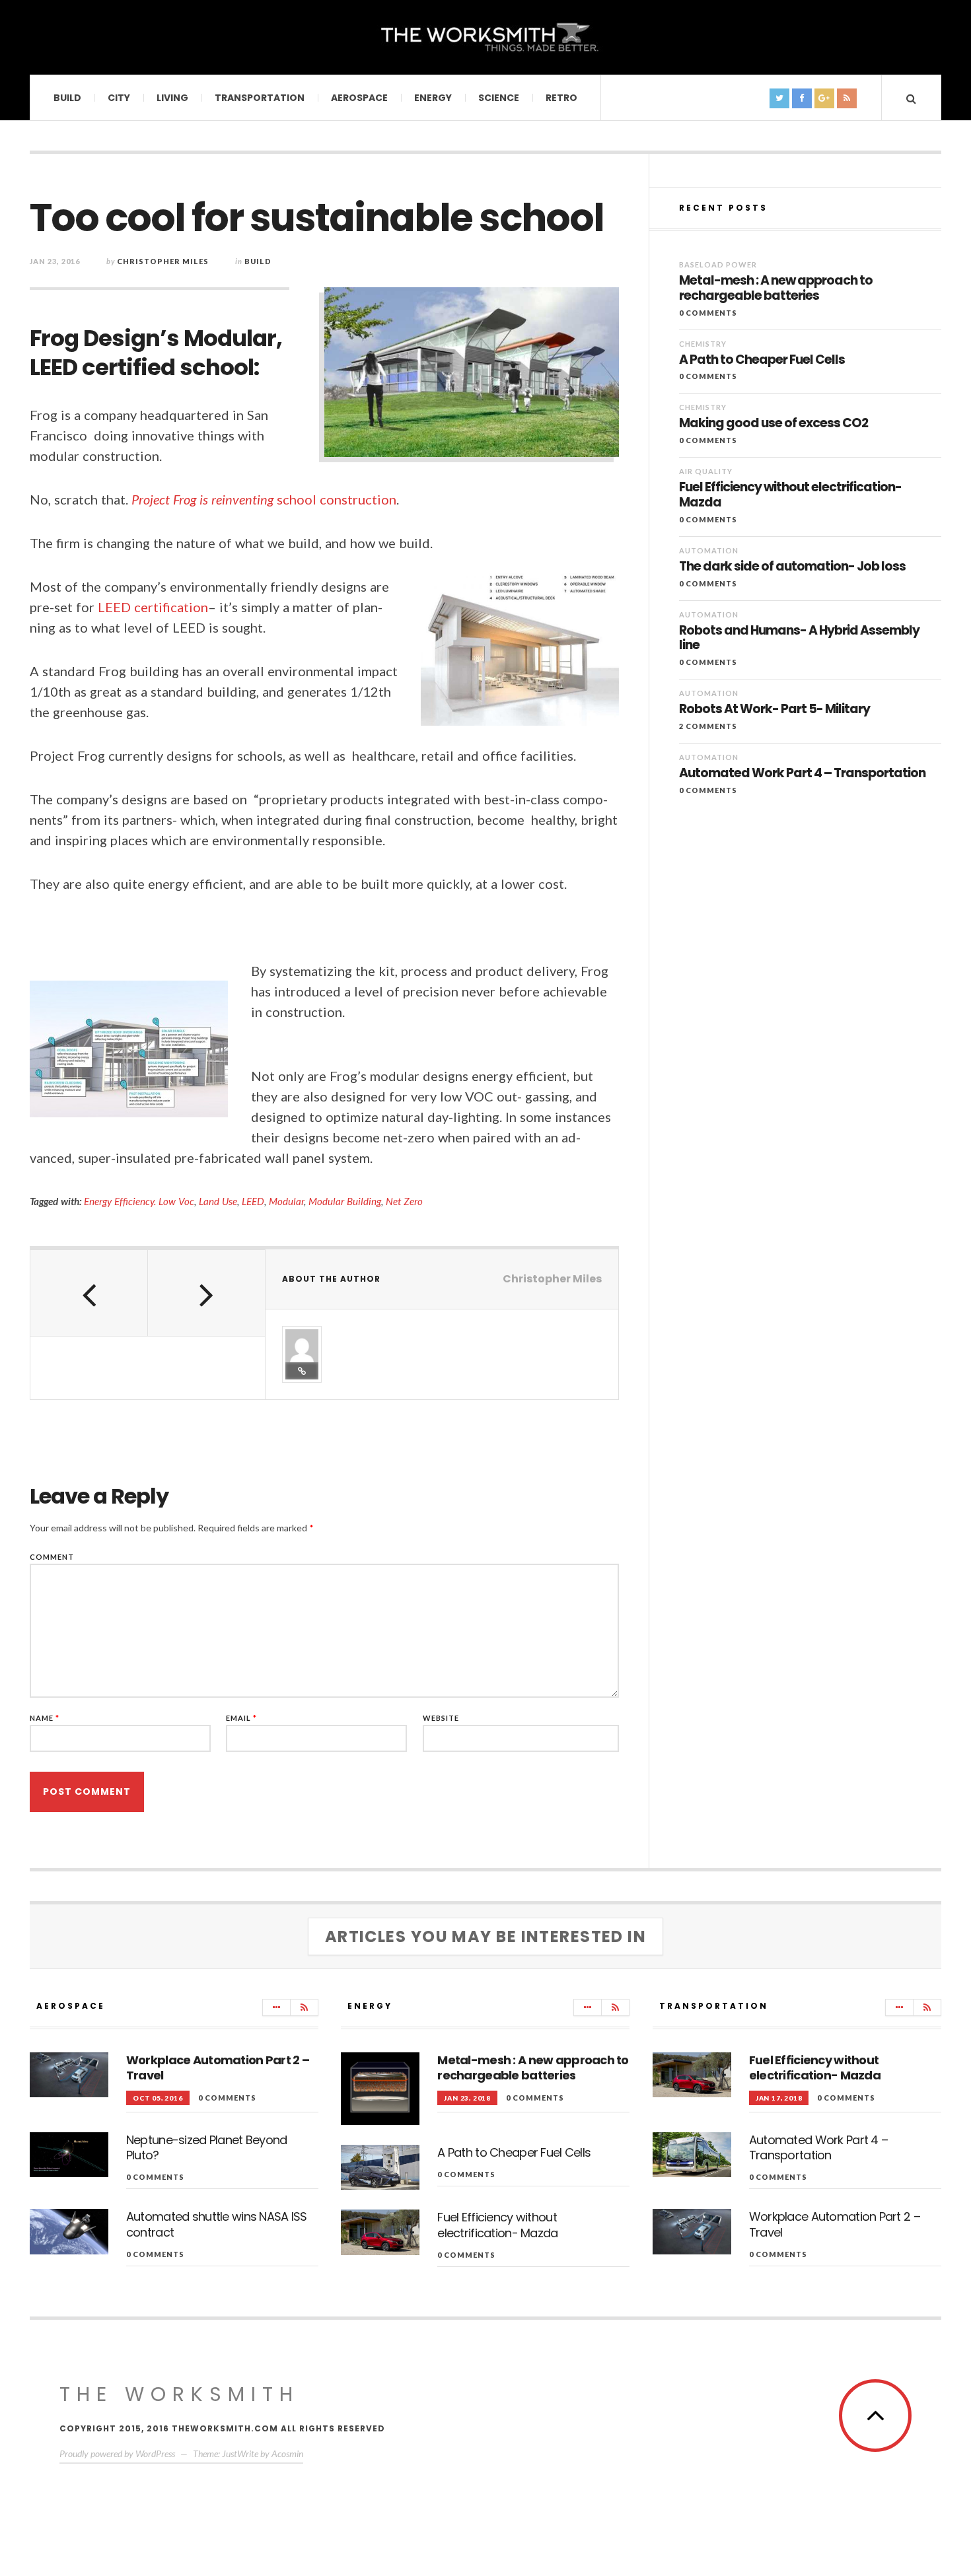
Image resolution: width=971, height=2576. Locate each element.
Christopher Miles (163, 261)
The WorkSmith (179, 2394)
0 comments (227, 2098)
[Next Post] (207, 1293)
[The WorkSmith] (485, 36)
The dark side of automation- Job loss (792, 567)
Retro (561, 98)
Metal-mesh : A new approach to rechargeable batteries (776, 289)
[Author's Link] (302, 1371)
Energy (433, 98)
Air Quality (706, 471)
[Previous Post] (89, 1293)
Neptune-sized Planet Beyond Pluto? (207, 2147)
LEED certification (153, 607)
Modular (286, 1201)
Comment (52, 1557)
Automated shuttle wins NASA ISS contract (217, 2224)
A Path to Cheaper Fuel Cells (762, 360)
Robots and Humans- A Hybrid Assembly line (799, 639)
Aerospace (359, 98)
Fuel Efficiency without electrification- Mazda (790, 495)
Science (499, 98)
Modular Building (345, 1201)
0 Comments (708, 313)
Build (67, 98)
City (119, 98)
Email (241, 1718)
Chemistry (703, 344)
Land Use (218, 1201)
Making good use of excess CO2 (773, 424)
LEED (253, 1201)
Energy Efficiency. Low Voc (139, 1201)
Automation (709, 550)
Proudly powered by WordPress (117, 2454)
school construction (264, 499)
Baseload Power (718, 264)
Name (45, 1718)
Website (441, 1718)
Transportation (260, 98)
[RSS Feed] (304, 2007)
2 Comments (708, 726)
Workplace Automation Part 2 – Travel (218, 2068)
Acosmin (287, 2454)
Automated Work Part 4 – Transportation (802, 774)
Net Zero (404, 1201)
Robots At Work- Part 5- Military (774, 710)
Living (172, 98)
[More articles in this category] (276, 2007)
